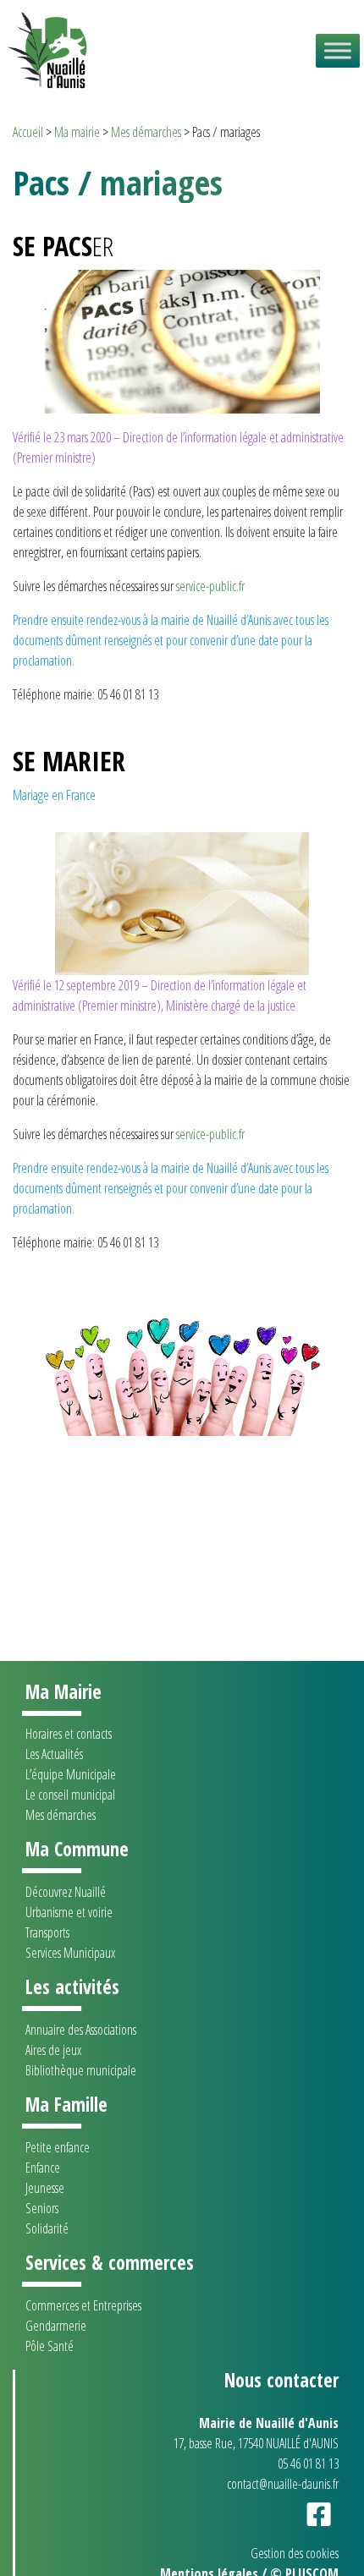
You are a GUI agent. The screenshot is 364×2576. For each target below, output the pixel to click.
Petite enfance (58, 2147)
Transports (47, 1932)
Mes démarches (146, 132)
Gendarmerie (56, 2326)
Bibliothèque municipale (81, 2070)
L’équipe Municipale (71, 1774)
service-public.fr (210, 586)
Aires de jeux (53, 2050)
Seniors (42, 2208)
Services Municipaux (70, 1953)
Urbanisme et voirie (69, 1912)
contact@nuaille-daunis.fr (283, 2484)
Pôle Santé (50, 2346)
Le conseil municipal (70, 1795)
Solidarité (47, 2228)
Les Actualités (54, 1754)
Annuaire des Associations (81, 2030)
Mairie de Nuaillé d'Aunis (269, 2423)
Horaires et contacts (69, 1734)
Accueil (28, 132)
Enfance (43, 2168)
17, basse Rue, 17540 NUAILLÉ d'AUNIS (256, 2443)
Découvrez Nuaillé (66, 1892)
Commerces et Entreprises (83, 2305)
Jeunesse (45, 2188)
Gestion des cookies (295, 2553)
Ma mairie (77, 132)
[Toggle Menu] (338, 50)
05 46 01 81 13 (308, 2464)
